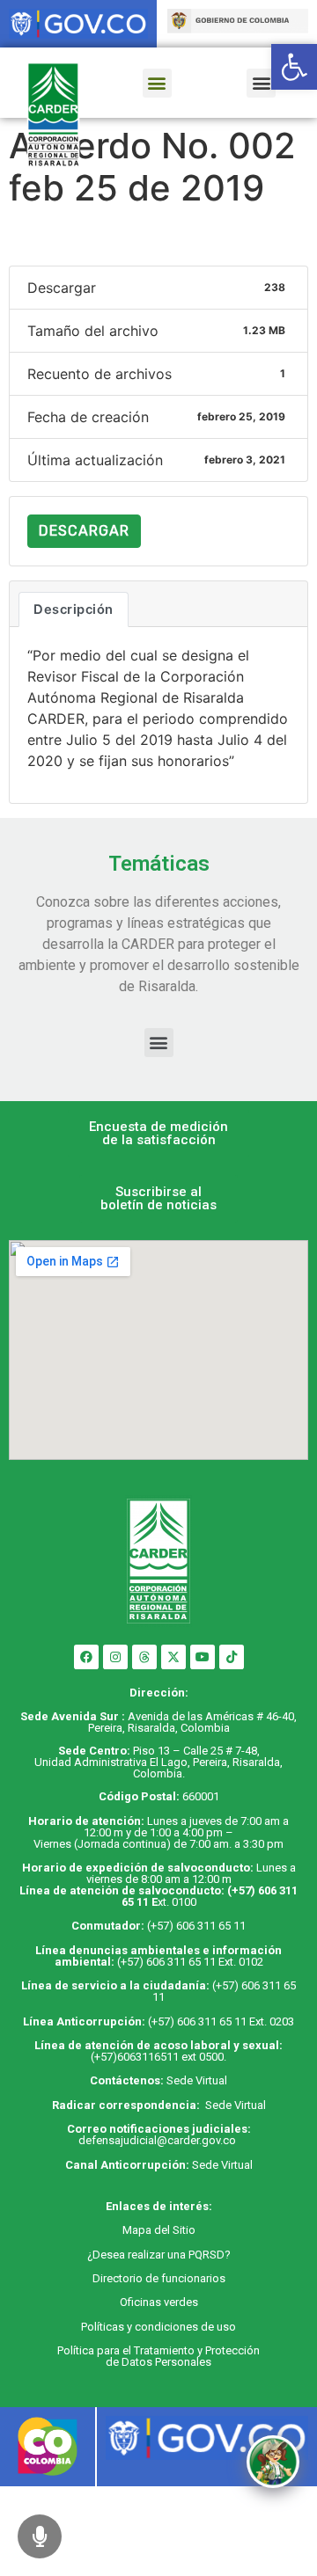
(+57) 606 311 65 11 (196, 1926)
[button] (157, 83)
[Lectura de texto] (40, 2536)
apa (142, 2230)
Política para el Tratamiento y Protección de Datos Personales (158, 2356)
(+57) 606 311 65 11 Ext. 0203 (221, 2021)
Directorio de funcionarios (159, 2278)
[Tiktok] (232, 1657)
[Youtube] (203, 1657)
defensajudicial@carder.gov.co (158, 2140)
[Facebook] (86, 1657)
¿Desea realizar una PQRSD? (159, 2255)
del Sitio (173, 2230)
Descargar (84, 531)
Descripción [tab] (74, 609)
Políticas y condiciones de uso (158, 2327)
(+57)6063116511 (135, 2057)
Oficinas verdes (159, 2302)
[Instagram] (115, 1657)
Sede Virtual (197, 2080)
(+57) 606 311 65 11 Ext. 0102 (190, 1962)
